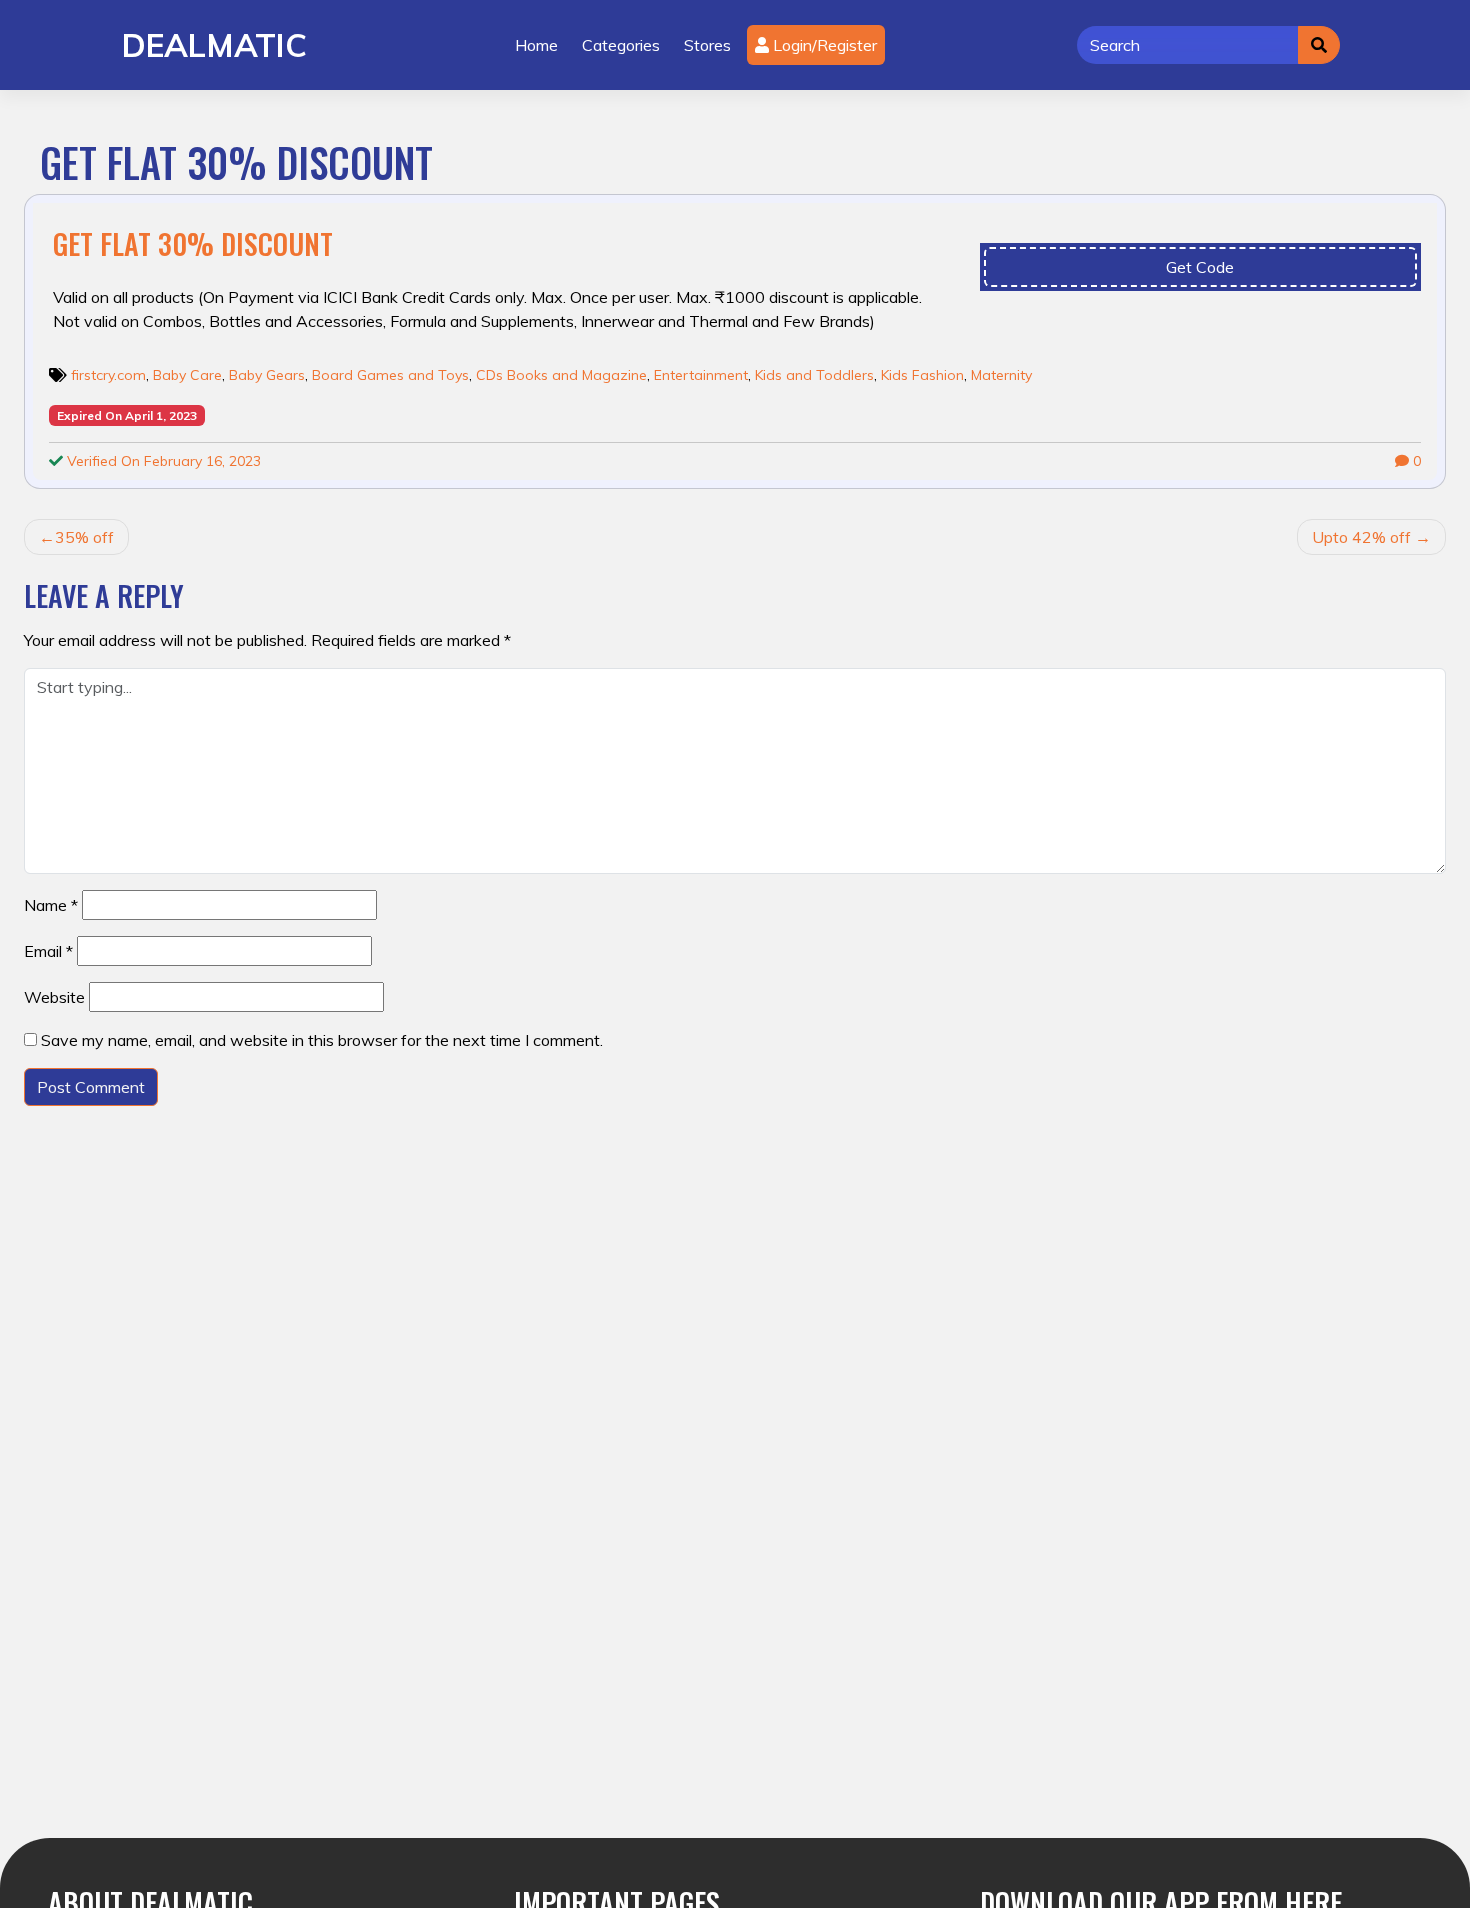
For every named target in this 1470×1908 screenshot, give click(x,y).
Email (48, 951)
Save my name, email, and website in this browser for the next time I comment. (322, 1040)
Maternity (1001, 375)
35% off (84, 537)
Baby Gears (267, 375)
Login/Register (823, 45)
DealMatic (214, 45)
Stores (707, 45)
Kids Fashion (922, 375)
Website (54, 997)
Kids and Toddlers (814, 375)
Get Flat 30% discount (193, 243)
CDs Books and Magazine (561, 375)
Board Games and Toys (390, 375)
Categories (621, 45)
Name (51, 905)
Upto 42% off (1361, 537)
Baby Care (187, 375)
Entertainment (701, 375)
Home (536, 45)
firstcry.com (108, 375)
